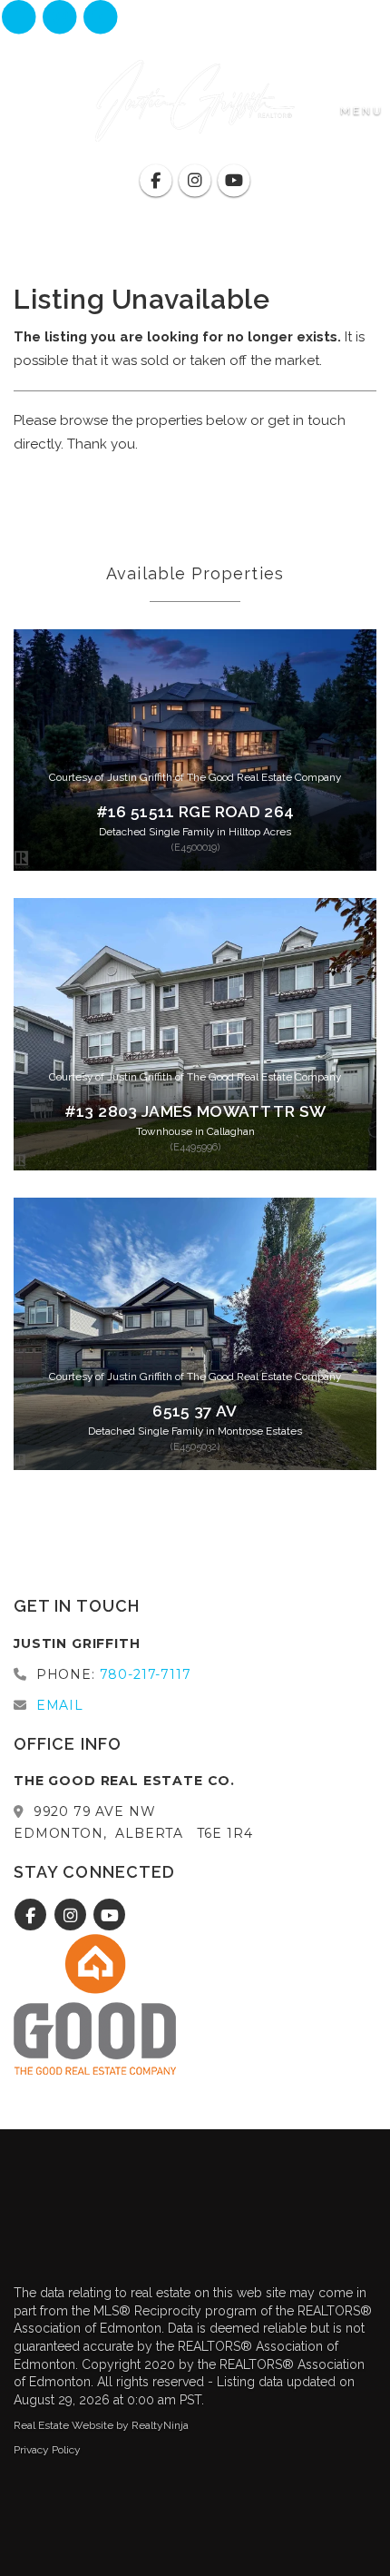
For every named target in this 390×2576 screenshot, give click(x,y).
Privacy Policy (47, 2450)
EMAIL (60, 1705)
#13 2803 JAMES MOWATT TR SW (195, 1111)
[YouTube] (101, 18)
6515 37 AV (195, 1411)
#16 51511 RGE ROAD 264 (195, 812)
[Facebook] (20, 18)
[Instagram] (61, 18)
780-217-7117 (146, 1674)
